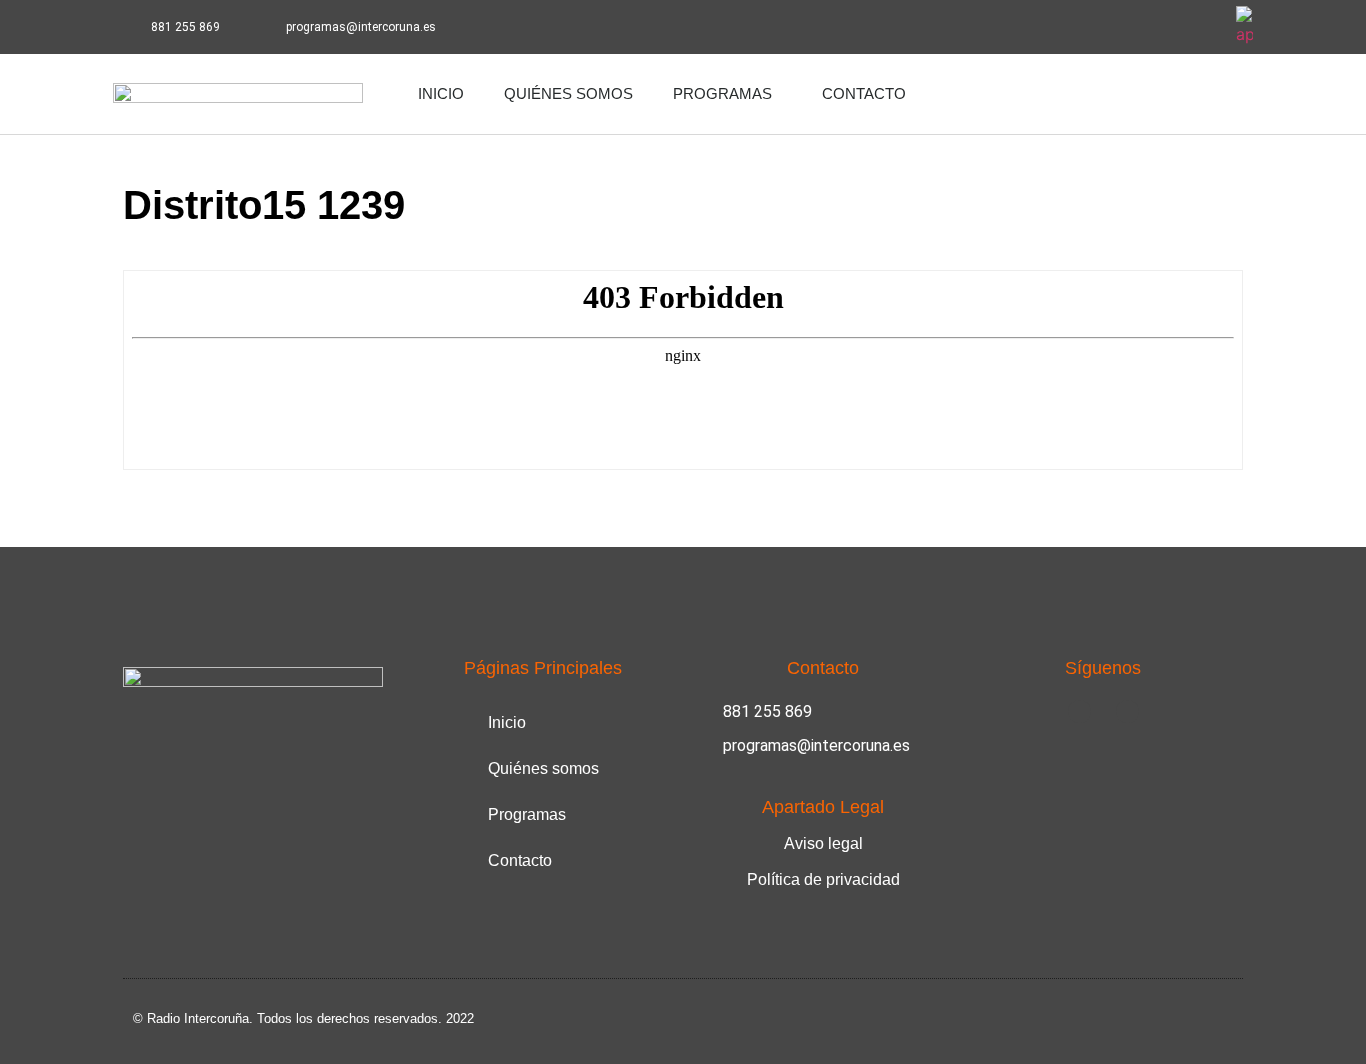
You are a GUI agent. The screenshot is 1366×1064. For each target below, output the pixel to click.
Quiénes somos (568, 93)
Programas (722, 93)
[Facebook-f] (1145, 27)
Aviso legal (823, 843)
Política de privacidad (823, 879)
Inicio (441, 93)
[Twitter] (1200, 27)
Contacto (864, 93)
